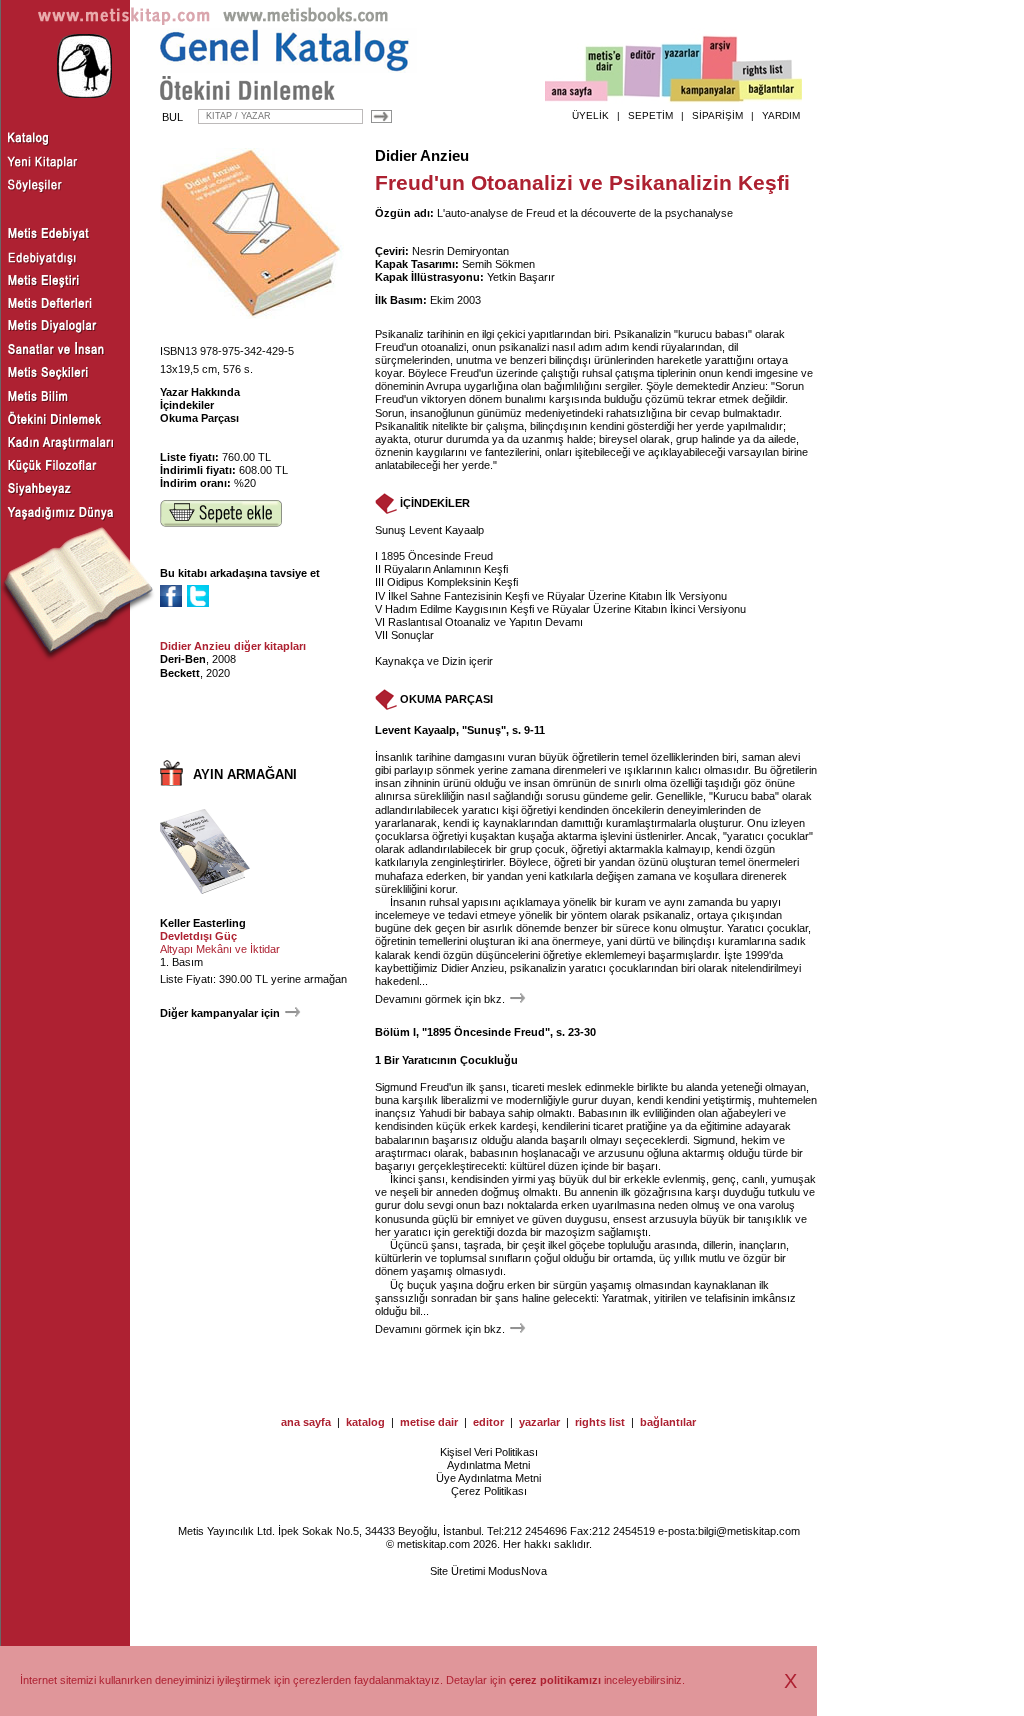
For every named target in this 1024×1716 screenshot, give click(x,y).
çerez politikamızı (555, 1680)
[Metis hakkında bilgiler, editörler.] (605, 72)
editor (488, 1422)
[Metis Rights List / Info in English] (763, 71)
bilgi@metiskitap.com (749, 1531)
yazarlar (539, 1422)
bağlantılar (668, 1422)
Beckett (180, 673)
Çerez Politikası (489, 1491)
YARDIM (781, 115)
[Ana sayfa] (576, 93)
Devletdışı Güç (198, 936)
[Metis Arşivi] (720, 67)
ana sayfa (306, 1422)
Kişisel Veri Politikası (489, 1452)
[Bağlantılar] (771, 91)
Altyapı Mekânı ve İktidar (220, 949)
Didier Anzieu (422, 156)
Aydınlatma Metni (488, 1465)
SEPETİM (650, 115)
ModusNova (517, 1571)
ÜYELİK (590, 115)
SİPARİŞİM (717, 115)
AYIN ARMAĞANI (245, 774)
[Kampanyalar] (706, 91)
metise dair (429, 1422)
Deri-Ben (183, 659)
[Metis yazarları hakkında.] (682, 71)
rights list (600, 1422)
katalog (365, 1422)
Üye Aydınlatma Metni (488, 1478)
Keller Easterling (203, 923)
